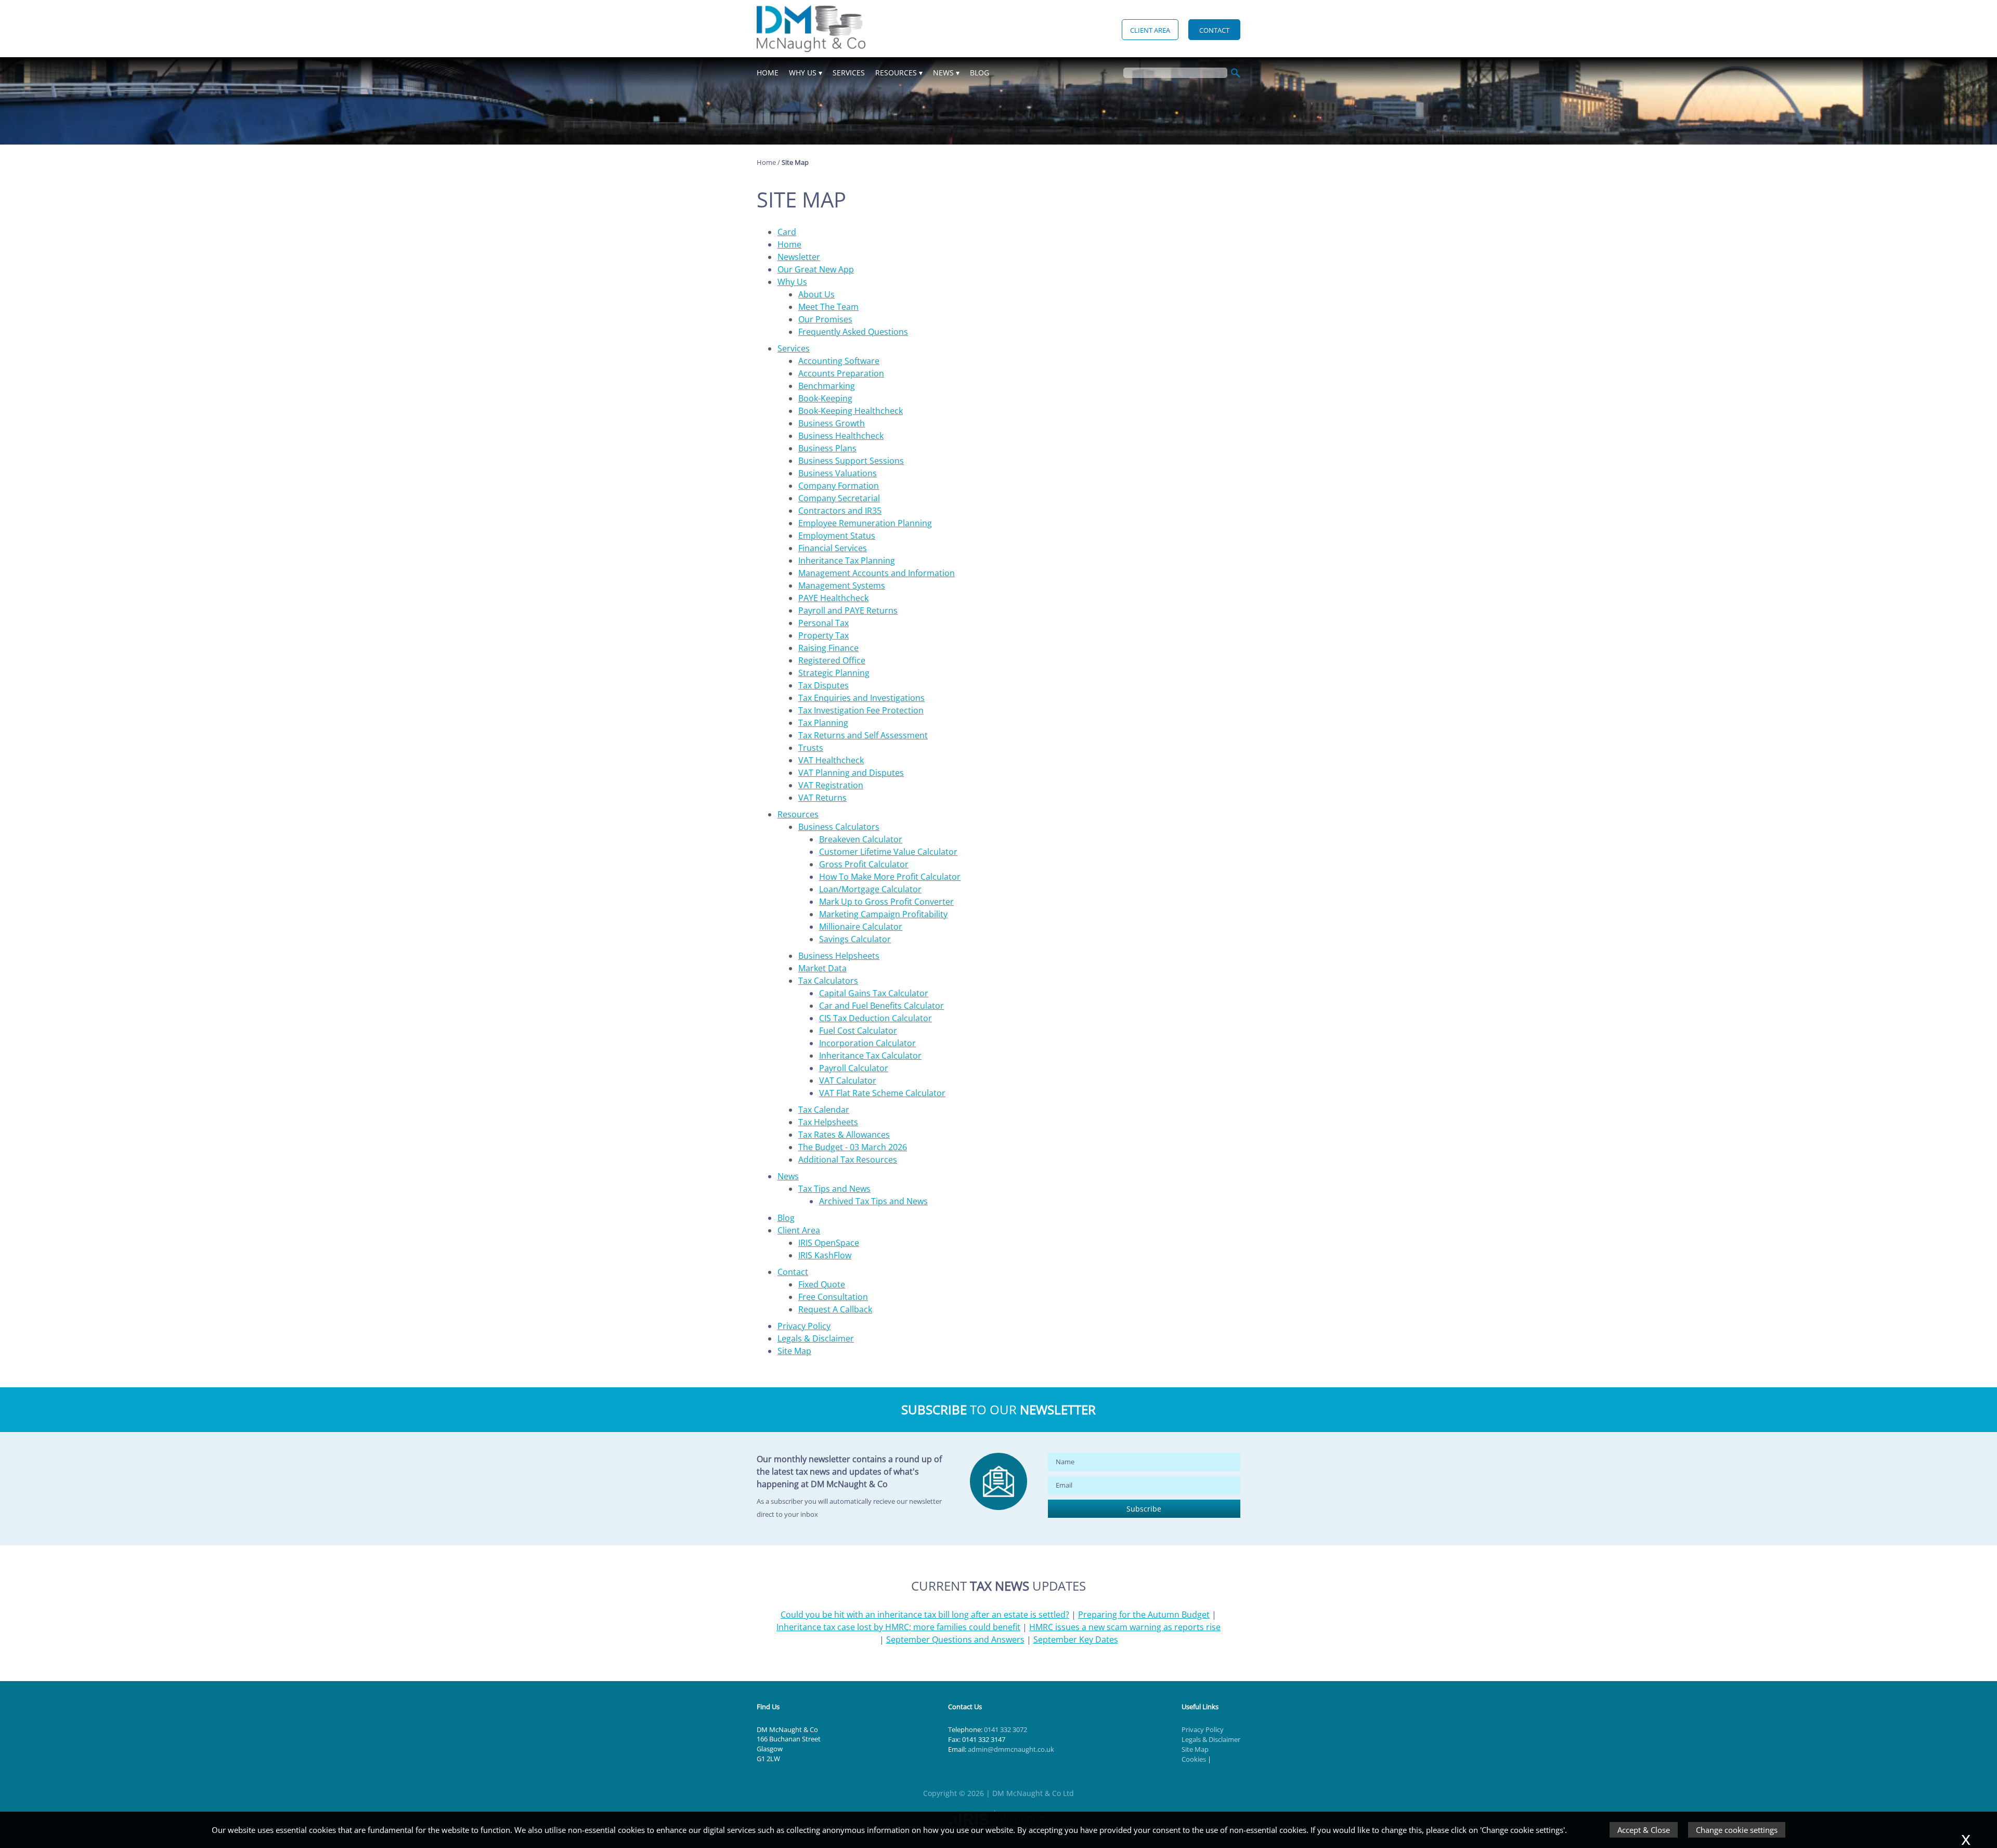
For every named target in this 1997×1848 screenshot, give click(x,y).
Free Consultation (833, 1297)
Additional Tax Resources (848, 1160)
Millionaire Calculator (861, 927)
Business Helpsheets (839, 956)
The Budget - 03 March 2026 (853, 1147)
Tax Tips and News (834, 1189)
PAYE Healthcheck (833, 598)
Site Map (794, 1351)
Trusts (811, 748)
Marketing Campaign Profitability (883, 914)
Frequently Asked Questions (853, 332)
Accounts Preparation (841, 373)
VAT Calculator (848, 1081)
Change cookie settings (1737, 1830)
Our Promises (825, 319)
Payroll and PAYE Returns (848, 610)
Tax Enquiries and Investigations (861, 698)
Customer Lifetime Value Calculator (888, 852)
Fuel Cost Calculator (858, 1031)
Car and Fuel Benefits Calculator (881, 1006)
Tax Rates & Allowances (844, 1135)
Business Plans (827, 448)
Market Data (822, 968)
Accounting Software (839, 361)
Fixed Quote (822, 1284)
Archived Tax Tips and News (873, 1201)
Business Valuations (838, 473)
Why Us (803, 73)
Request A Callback (835, 1309)
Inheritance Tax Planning (847, 561)
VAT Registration (831, 785)
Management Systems (842, 585)
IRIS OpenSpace (829, 1243)
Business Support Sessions (851, 461)
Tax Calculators (828, 981)
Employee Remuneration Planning (865, 523)
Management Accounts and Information (877, 573)
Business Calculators (839, 827)
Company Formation (839, 486)
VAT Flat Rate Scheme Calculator (882, 1093)
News (943, 73)
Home (768, 73)
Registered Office (832, 660)
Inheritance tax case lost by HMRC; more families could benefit (898, 1627)
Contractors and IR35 (840, 511)
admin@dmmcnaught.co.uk (1011, 1749)
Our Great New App (816, 269)
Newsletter (799, 257)
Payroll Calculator (854, 1068)
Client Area (1150, 30)
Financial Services (833, 548)
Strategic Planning (834, 673)
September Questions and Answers (955, 1639)
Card (787, 232)
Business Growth (832, 423)
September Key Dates (1076, 1639)
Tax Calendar (824, 1110)
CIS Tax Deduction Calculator (876, 1018)
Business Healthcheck (841, 436)
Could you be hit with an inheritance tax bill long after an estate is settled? (925, 1615)
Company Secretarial (839, 498)
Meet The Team (828, 307)
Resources (896, 73)
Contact (1214, 30)
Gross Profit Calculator (864, 864)
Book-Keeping (825, 398)
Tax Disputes (824, 685)
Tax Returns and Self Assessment (863, 735)
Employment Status (837, 536)
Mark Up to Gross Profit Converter (886, 902)
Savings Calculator (855, 939)
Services (849, 73)
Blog (980, 73)
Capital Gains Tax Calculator (874, 993)
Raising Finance (828, 648)
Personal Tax (824, 623)
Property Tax (824, 635)
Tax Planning (823, 723)
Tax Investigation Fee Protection (861, 710)
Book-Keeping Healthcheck (851, 411)
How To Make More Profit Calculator (890, 877)
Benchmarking (827, 386)
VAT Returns (822, 798)
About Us (816, 294)
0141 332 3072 (1006, 1729)
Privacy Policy (804, 1326)
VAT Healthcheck (831, 760)
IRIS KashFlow (825, 1255)
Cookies (1194, 1759)
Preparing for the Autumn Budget (1144, 1615)
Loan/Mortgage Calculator (870, 889)
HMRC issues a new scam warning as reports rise (1125, 1627)
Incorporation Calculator (867, 1043)
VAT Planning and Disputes (851, 773)
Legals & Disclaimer (816, 1338)
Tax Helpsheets (828, 1122)
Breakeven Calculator (861, 839)
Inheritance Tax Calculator (870, 1056)
